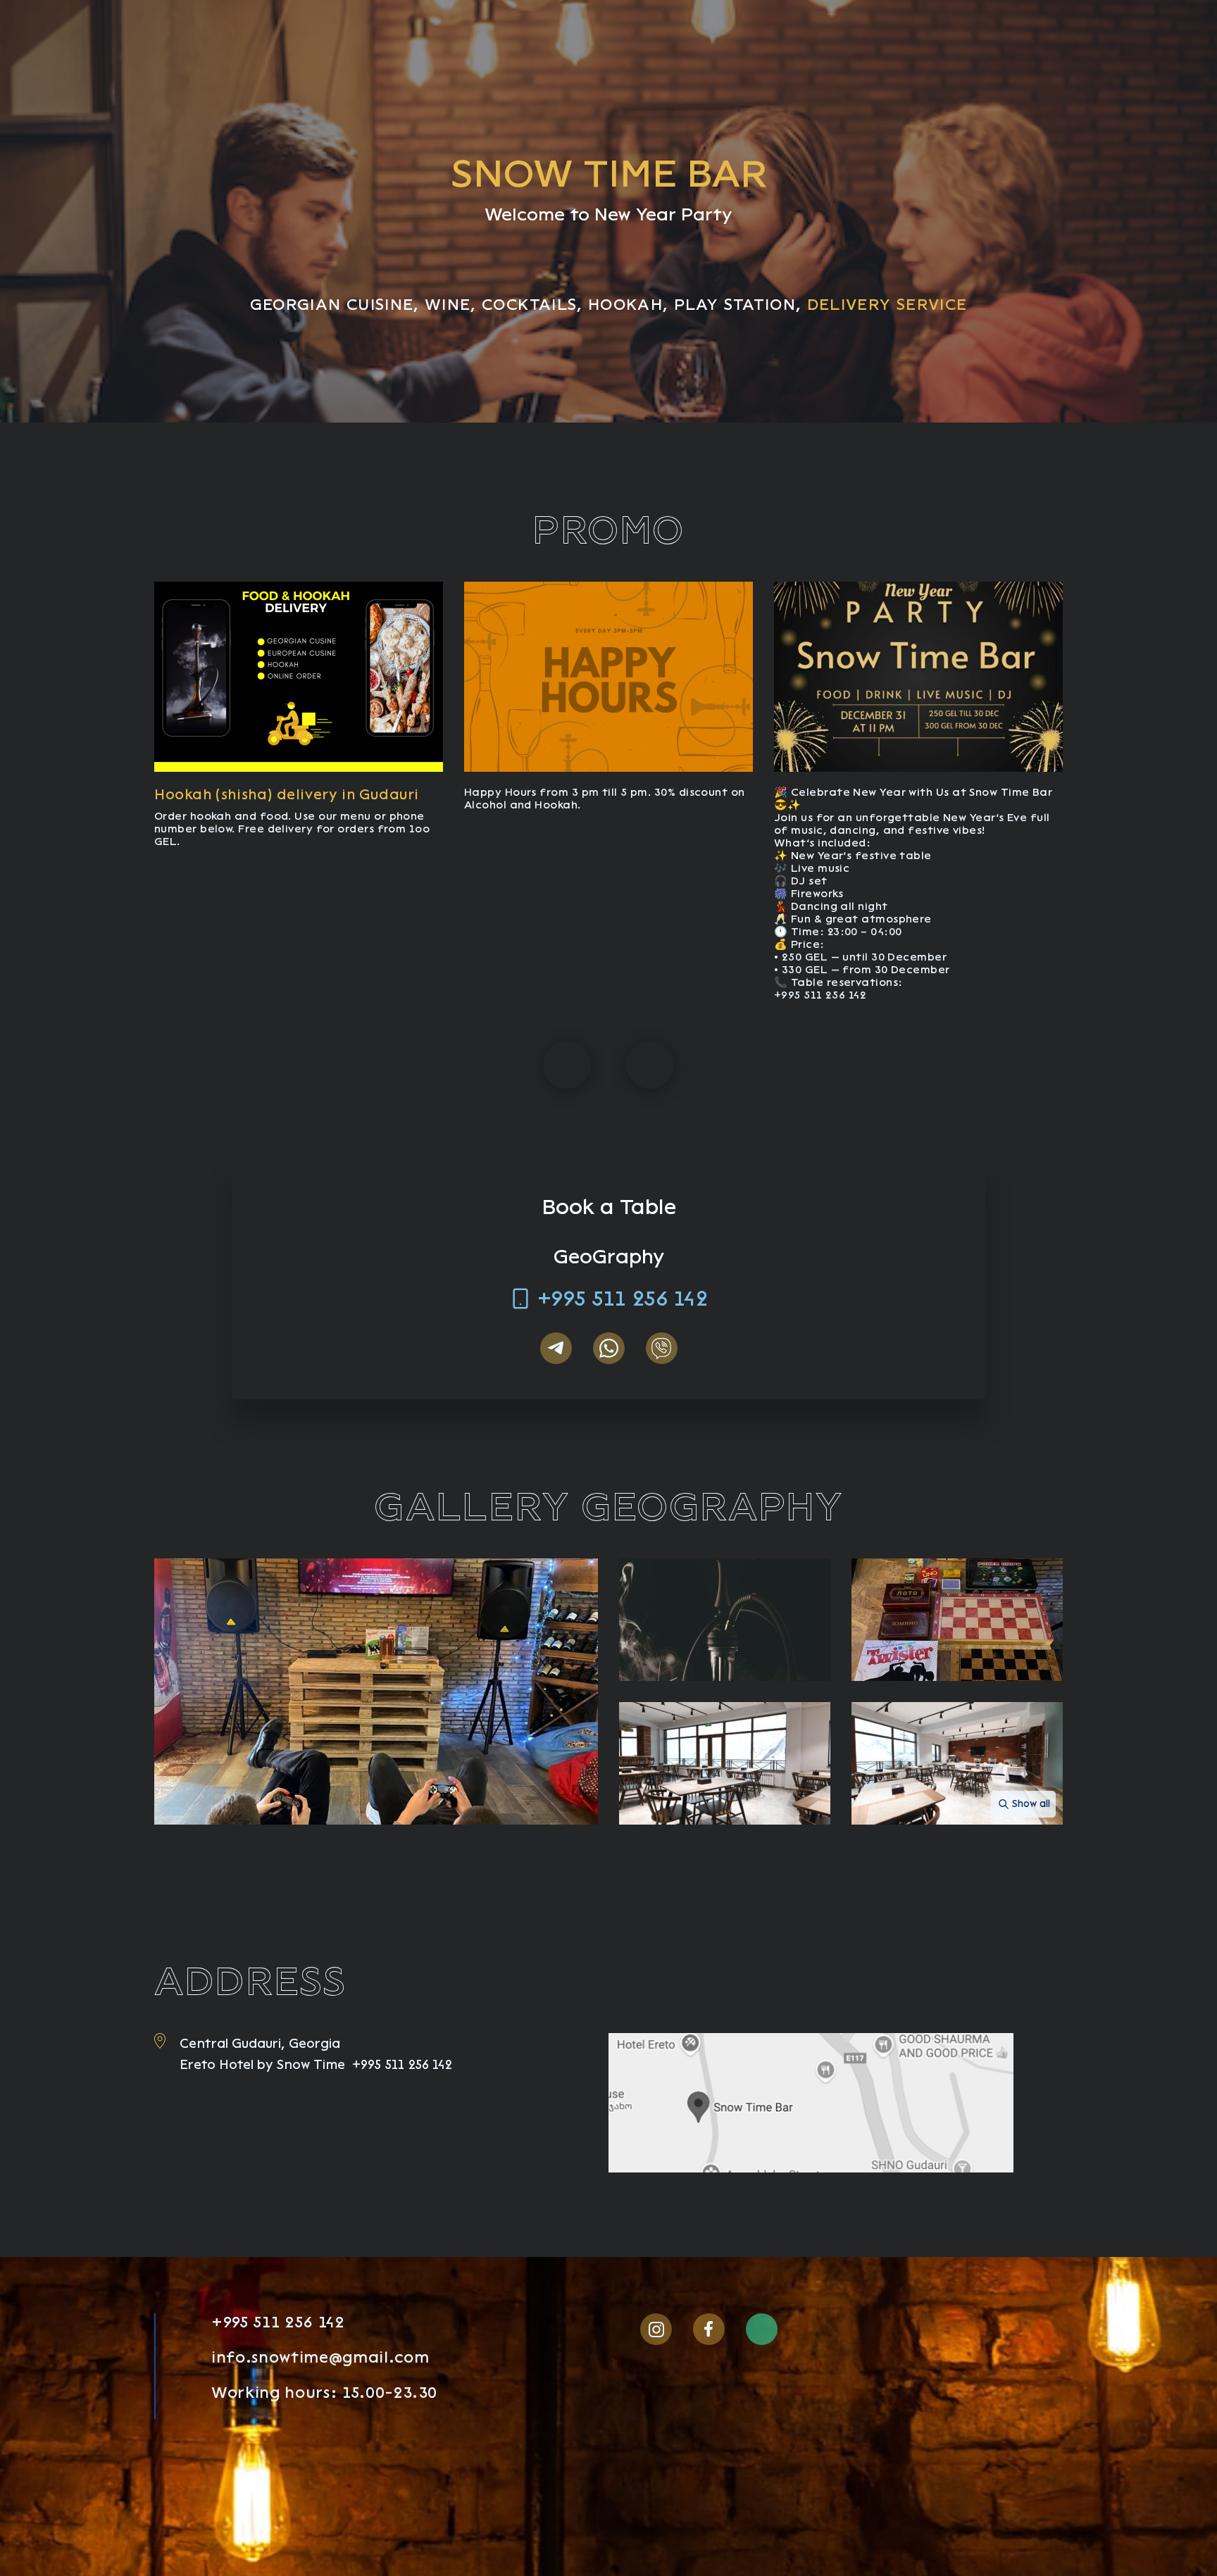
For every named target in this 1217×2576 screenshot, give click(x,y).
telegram (556, 1348)
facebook (709, 2329)
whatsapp (609, 1348)
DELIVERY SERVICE (887, 305)
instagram (656, 2329)
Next (650, 1065)
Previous (567, 1065)
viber (662, 1348)
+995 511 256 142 (623, 1299)
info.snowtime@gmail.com (320, 2358)
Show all (1031, 1804)
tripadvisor (762, 2329)
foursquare (815, 2329)
